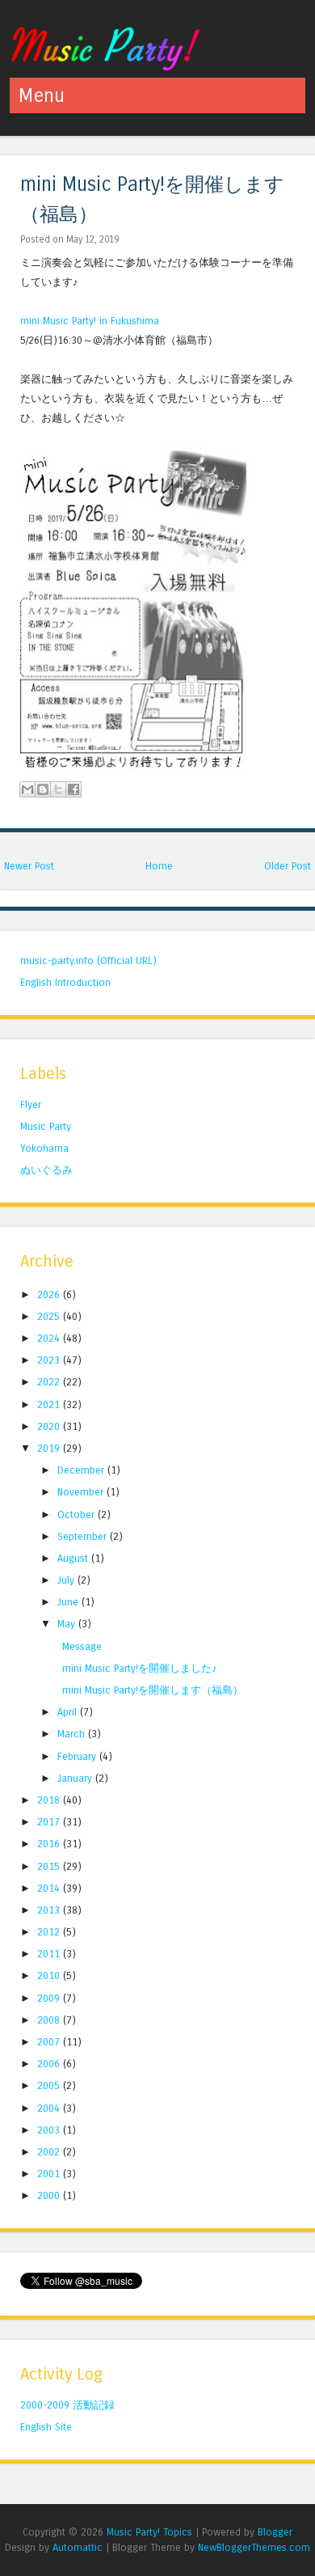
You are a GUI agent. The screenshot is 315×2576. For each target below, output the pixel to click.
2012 (50, 1932)
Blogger (275, 2532)
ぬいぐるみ (46, 1170)
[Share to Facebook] (73, 789)
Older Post (288, 866)
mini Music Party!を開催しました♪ (140, 1668)
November (82, 1492)
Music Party (46, 1126)
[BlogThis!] (43, 789)
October (78, 1514)
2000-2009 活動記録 (67, 2405)
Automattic (78, 2547)
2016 (50, 1844)
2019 (50, 1448)
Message (82, 1646)
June (69, 1602)
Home (159, 866)
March (73, 1734)
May (68, 1624)
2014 (50, 1888)
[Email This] (27, 789)
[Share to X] (58, 789)
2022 (50, 1382)
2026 (50, 1294)
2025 (50, 1316)
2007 (50, 2042)
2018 (50, 1800)
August (74, 1558)
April (69, 1712)
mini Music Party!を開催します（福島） (153, 1690)
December (82, 1470)
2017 (50, 1822)
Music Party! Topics (149, 2532)
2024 (50, 1338)
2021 (50, 1404)
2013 (50, 1910)
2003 (50, 2130)
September (84, 1536)
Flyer (31, 1104)
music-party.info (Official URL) (88, 960)
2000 (50, 2195)
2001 (50, 2174)
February (78, 1756)
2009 (50, 1998)
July (67, 1580)
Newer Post (29, 866)
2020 (50, 1426)
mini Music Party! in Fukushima (90, 321)
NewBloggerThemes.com (254, 2547)
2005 (50, 2085)
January (76, 1778)
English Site (46, 2427)
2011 (50, 1954)
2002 (50, 2152)
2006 (50, 2064)
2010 (50, 1975)
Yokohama (44, 1148)
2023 (50, 1360)
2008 (50, 2020)
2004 (50, 2108)
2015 (50, 1866)
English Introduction (65, 982)
